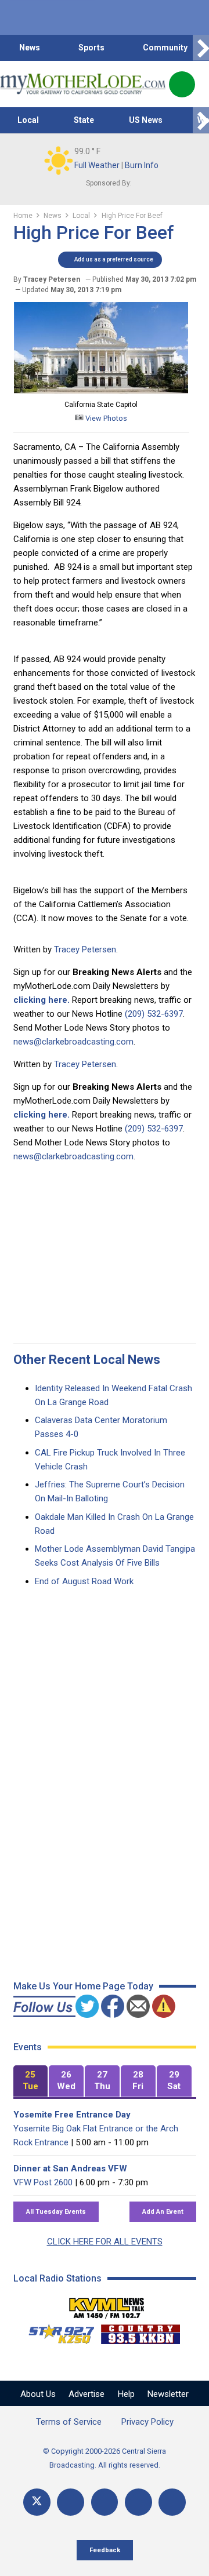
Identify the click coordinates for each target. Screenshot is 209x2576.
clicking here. (42, 1000)
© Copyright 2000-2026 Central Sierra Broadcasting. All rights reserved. (105, 2458)
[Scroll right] (201, 48)
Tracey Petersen (85, 949)
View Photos (105, 418)
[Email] (138, 2502)
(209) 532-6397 (154, 1014)
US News (146, 120)
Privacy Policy (147, 2422)
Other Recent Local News (87, 1360)
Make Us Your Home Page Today (83, 1986)
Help (126, 2394)
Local (28, 120)
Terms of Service (69, 2422)
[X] (37, 2502)
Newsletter (168, 2394)
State (84, 120)
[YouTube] (105, 2502)
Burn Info (142, 165)
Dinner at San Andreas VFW (70, 2169)
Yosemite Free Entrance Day (72, 2115)
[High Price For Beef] (101, 391)
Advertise (87, 2394)
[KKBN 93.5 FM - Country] (140, 2331)
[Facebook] (71, 2502)
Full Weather (97, 165)
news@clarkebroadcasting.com (73, 1042)
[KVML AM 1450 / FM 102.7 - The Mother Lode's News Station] (107, 2305)
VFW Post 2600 (43, 2182)
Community (165, 48)
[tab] (31, 2081)
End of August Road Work (84, 1581)
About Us (38, 2394)
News (30, 48)
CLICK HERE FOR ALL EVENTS (105, 2242)
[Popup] (182, 84)
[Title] (172, 2502)
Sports (91, 48)
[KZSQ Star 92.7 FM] (56, 2331)
